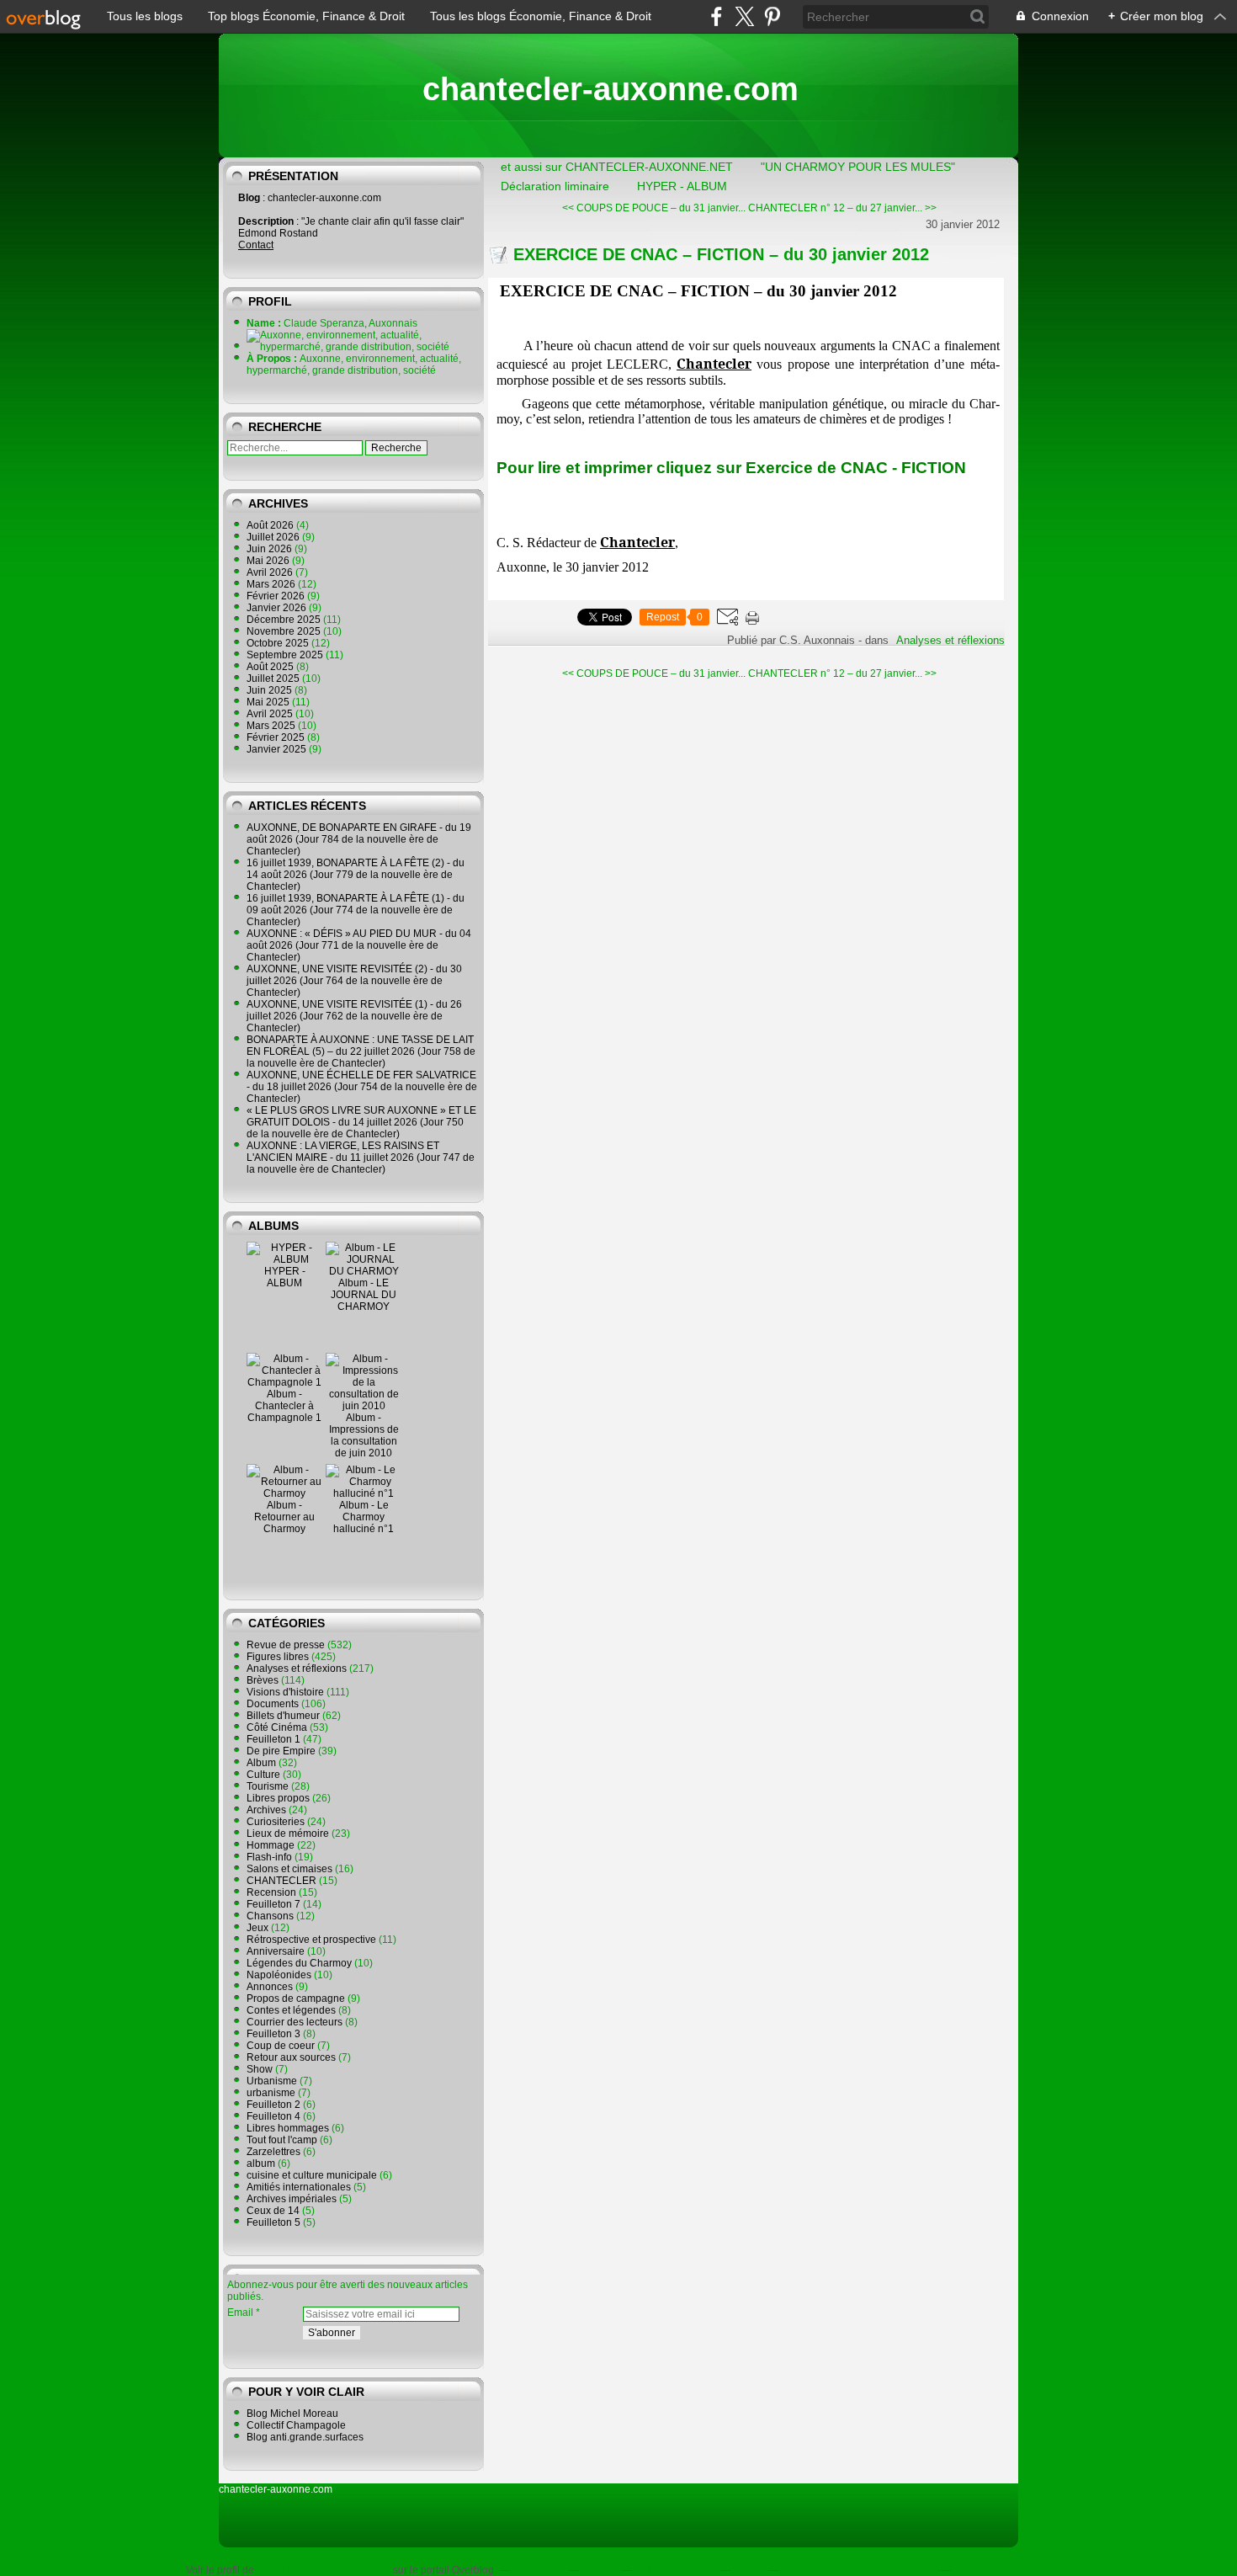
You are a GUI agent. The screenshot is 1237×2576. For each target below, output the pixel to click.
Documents (273, 1704)
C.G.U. (748, 2570)
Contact (256, 245)
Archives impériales (292, 2199)
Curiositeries (276, 1822)
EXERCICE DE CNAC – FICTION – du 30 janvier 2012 (721, 254)
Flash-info (269, 1857)
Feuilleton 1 (273, 1739)
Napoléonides (279, 1975)
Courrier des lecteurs (295, 2022)
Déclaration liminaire (555, 186)
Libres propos (278, 1798)
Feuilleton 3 (273, 2034)
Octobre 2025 (279, 643)
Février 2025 (277, 737)
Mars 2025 (272, 726)
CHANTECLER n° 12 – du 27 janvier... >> (842, 208)
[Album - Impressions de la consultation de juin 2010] (364, 1406)
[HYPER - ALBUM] (284, 1259)
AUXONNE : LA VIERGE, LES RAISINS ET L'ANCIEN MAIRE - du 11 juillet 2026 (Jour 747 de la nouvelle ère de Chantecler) (361, 1158)
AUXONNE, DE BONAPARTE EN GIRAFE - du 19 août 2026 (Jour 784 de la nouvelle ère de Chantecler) (359, 839)
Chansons (270, 1916)
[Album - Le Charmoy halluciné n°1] (364, 1493)
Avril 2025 (271, 714)
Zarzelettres (273, 2152)
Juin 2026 (271, 549)
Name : (265, 323)
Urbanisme (272, 2081)
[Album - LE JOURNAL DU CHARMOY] (364, 1271)
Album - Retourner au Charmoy (284, 1517)
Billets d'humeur (283, 1716)
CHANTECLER (281, 1881)
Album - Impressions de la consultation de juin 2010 (364, 1435)
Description (267, 221)
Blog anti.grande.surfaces (305, 2437)
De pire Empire (281, 1751)
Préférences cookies (999, 2570)
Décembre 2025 (285, 620)
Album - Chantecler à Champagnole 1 (284, 1406)
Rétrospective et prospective (311, 1940)
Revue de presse (286, 1645)
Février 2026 (277, 596)
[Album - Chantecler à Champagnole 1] (284, 1382)
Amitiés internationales (299, 2187)
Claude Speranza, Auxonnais (324, 2570)
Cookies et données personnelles (858, 2570)
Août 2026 (271, 525)
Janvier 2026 (278, 608)
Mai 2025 (269, 702)
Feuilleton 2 (273, 2105)
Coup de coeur (281, 2046)
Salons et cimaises (289, 1869)
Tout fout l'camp (282, 2140)
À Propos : (273, 359)
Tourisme (268, 1786)
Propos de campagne (296, 1999)
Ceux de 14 (273, 2211)
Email (240, 2313)
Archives (266, 1810)
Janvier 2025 (278, 749)
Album (261, 1763)
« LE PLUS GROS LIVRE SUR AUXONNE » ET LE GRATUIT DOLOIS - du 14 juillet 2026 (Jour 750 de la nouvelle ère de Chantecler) (361, 1122)
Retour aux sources (291, 2057)
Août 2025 (271, 667)
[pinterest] (772, 16)
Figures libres (278, 1657)
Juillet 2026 (274, 537)
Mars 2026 (272, 584)
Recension (271, 1892)
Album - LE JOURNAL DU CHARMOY (364, 1295)
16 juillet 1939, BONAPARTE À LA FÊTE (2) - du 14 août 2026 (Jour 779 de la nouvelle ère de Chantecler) (356, 875)
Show (260, 2069)
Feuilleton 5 (273, 2222)
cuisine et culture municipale (312, 2175)
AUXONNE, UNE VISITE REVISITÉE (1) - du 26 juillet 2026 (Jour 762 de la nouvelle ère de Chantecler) (354, 1016)
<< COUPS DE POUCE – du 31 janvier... (654, 208)
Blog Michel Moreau (292, 2414)
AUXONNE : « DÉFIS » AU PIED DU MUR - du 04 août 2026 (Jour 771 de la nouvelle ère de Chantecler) (359, 945)
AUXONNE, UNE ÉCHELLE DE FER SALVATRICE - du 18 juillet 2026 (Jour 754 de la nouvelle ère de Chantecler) (362, 1087)
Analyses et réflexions (297, 1669)
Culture (263, 1775)
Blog (249, 198)
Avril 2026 (271, 572)
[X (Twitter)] (744, 16)
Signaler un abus (675, 2570)
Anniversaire (276, 1951)
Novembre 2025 (285, 631)
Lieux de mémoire (288, 1834)
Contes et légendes (291, 2010)
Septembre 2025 (286, 655)
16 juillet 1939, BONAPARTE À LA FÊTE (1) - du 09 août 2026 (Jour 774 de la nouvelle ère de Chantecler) (356, 910)
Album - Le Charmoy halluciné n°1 (364, 1517)
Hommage (271, 1845)
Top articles (538, 2570)
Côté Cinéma (277, 1727)
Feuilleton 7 (273, 1904)
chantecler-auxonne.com (611, 89)
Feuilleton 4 (273, 2116)
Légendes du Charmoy (299, 1963)
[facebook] (717, 16)
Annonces (270, 1987)
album (261, 2164)
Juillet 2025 (274, 679)
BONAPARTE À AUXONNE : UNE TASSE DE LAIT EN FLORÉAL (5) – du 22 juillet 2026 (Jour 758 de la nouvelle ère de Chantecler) (361, 1051)
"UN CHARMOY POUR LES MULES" (858, 167)
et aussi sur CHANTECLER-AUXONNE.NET (617, 167)
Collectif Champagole (296, 2425)
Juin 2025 (271, 690)
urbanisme (271, 2093)
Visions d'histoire (285, 1692)
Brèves (263, 1680)
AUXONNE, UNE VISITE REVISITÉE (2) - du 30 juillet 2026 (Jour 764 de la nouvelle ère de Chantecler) (354, 981)
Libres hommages (288, 2128)
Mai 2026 (269, 561)
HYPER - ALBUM (285, 1277)
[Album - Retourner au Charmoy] (284, 1493)
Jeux (257, 1928)
